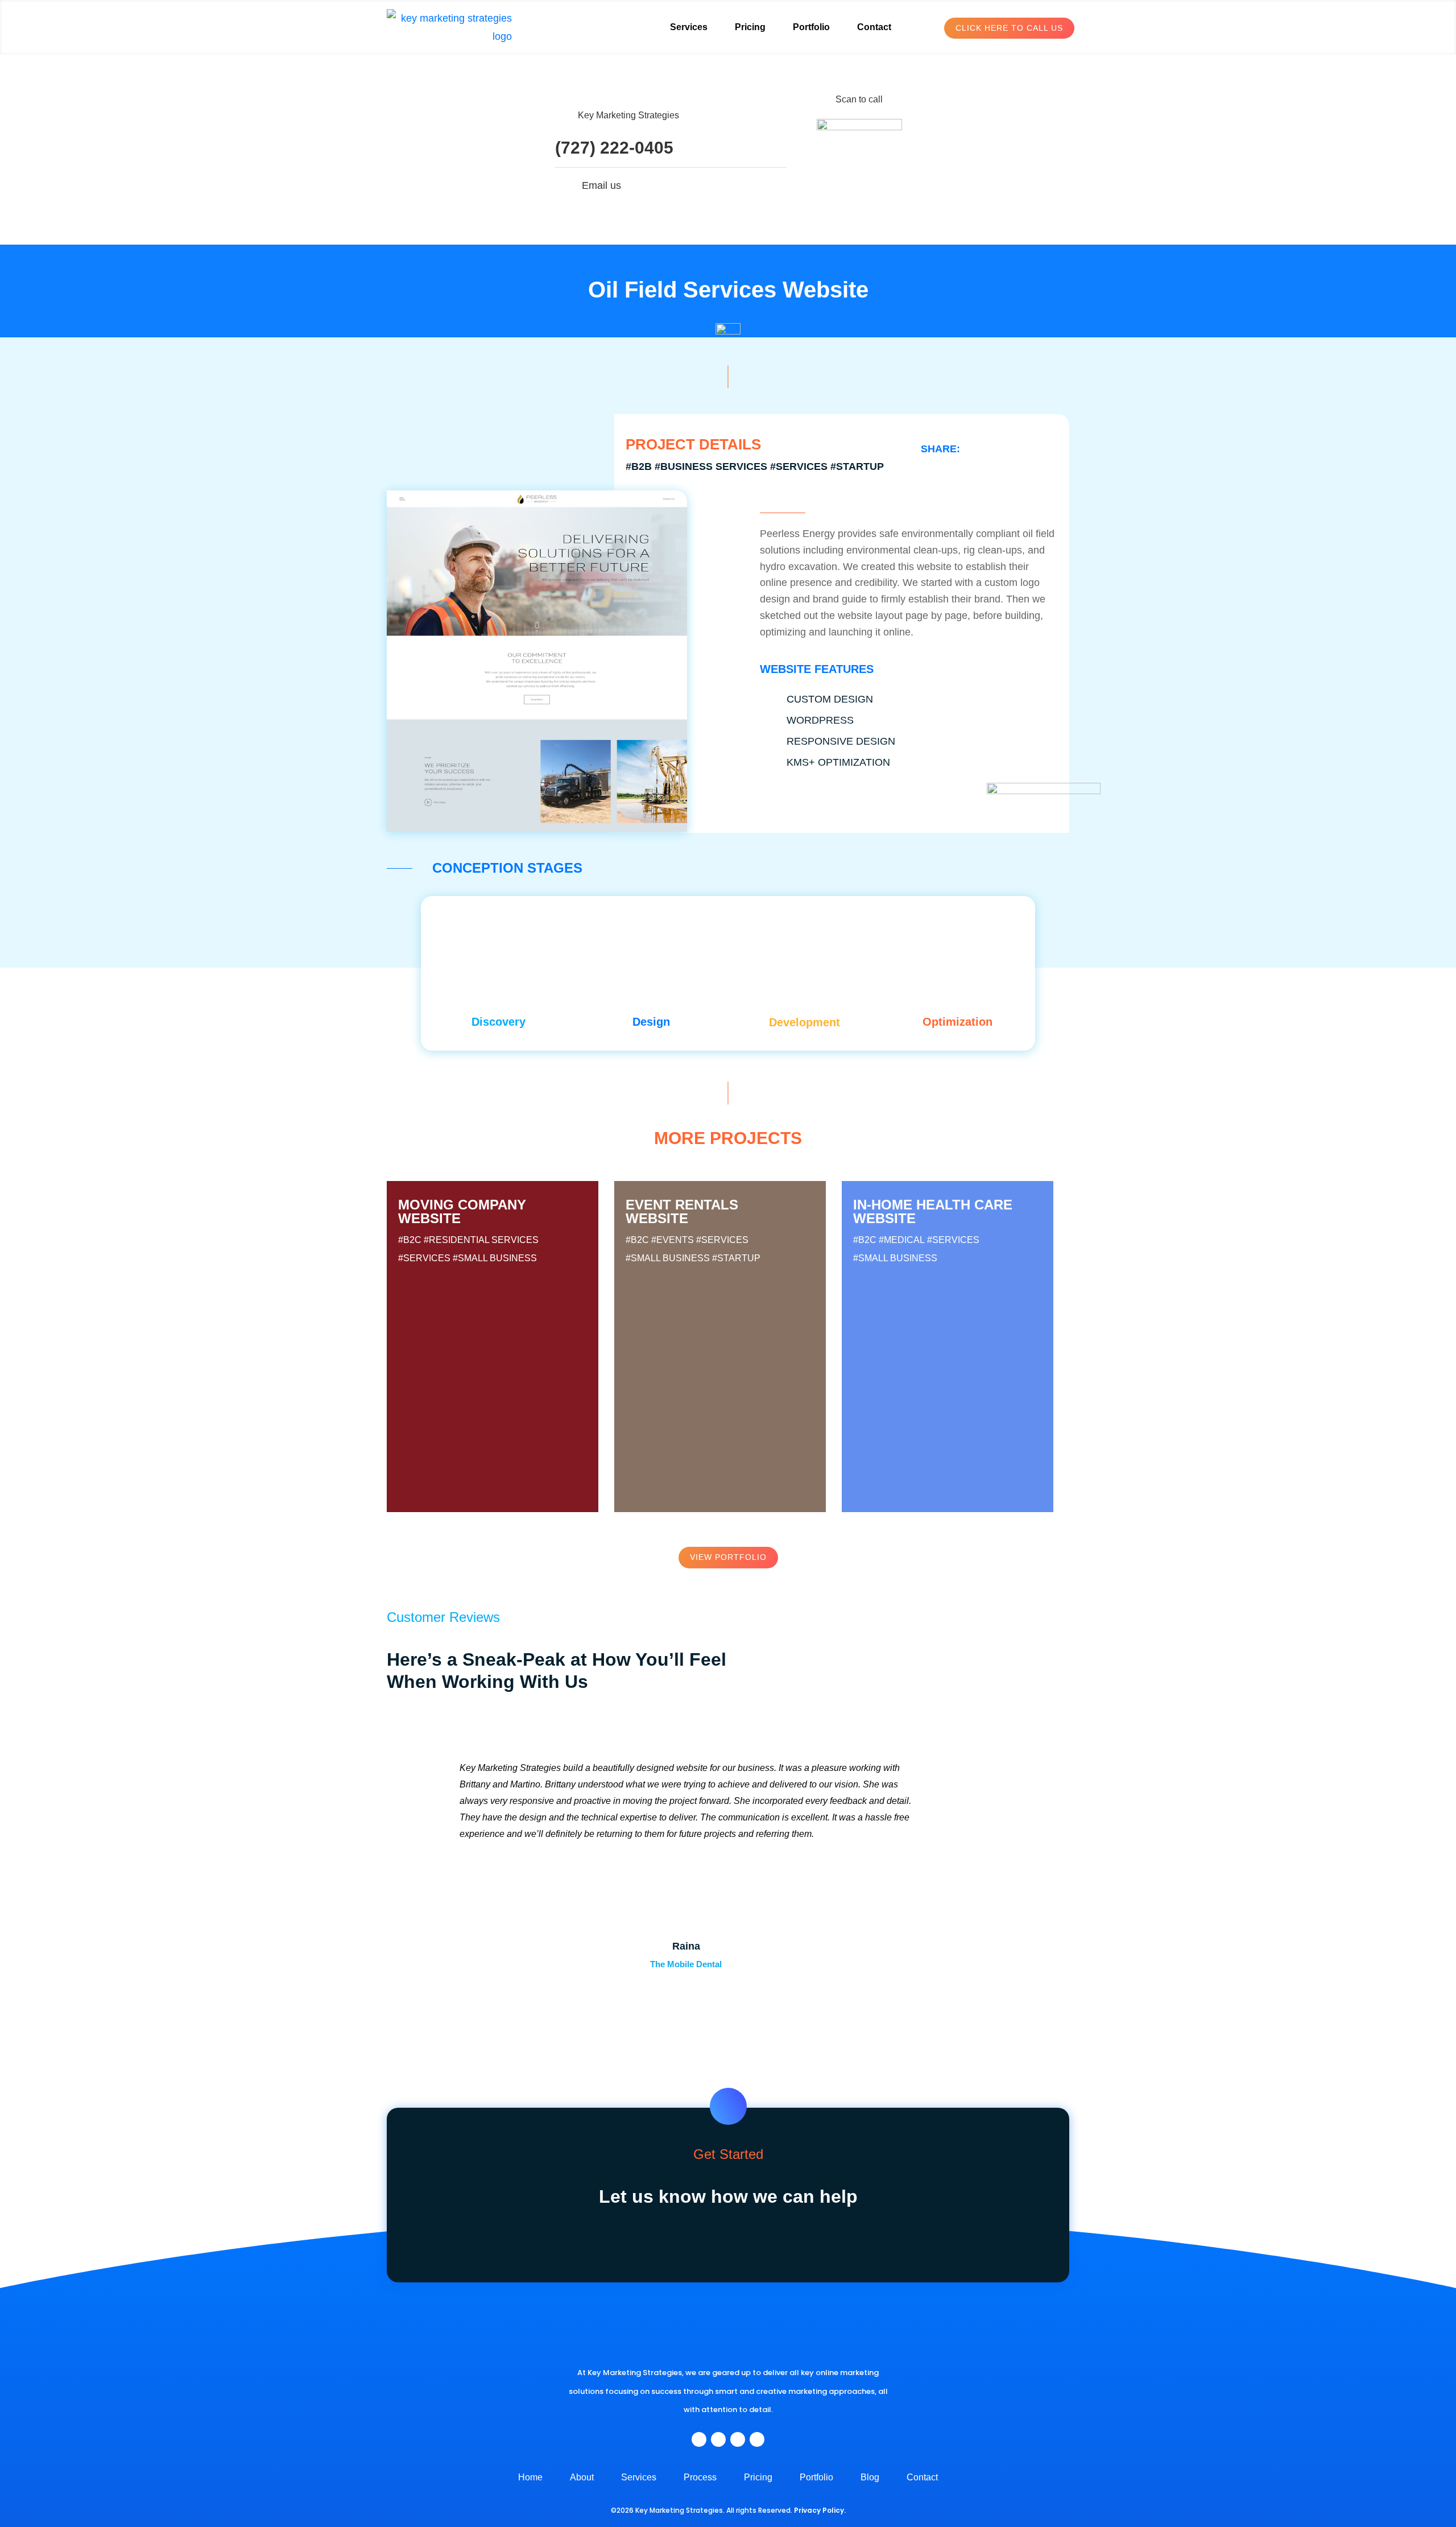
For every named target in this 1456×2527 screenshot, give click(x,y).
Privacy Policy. (820, 2510)
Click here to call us (1009, 28)
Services (689, 27)
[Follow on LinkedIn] (738, 2439)
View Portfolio (728, 1557)
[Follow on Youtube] (757, 2439)
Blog (870, 2478)
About (582, 2478)
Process (700, 2478)
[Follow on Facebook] (699, 2439)
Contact (874, 27)
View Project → (494, 1416)
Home (530, 2478)
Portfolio (811, 27)
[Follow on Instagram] (718, 2439)
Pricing (750, 27)
